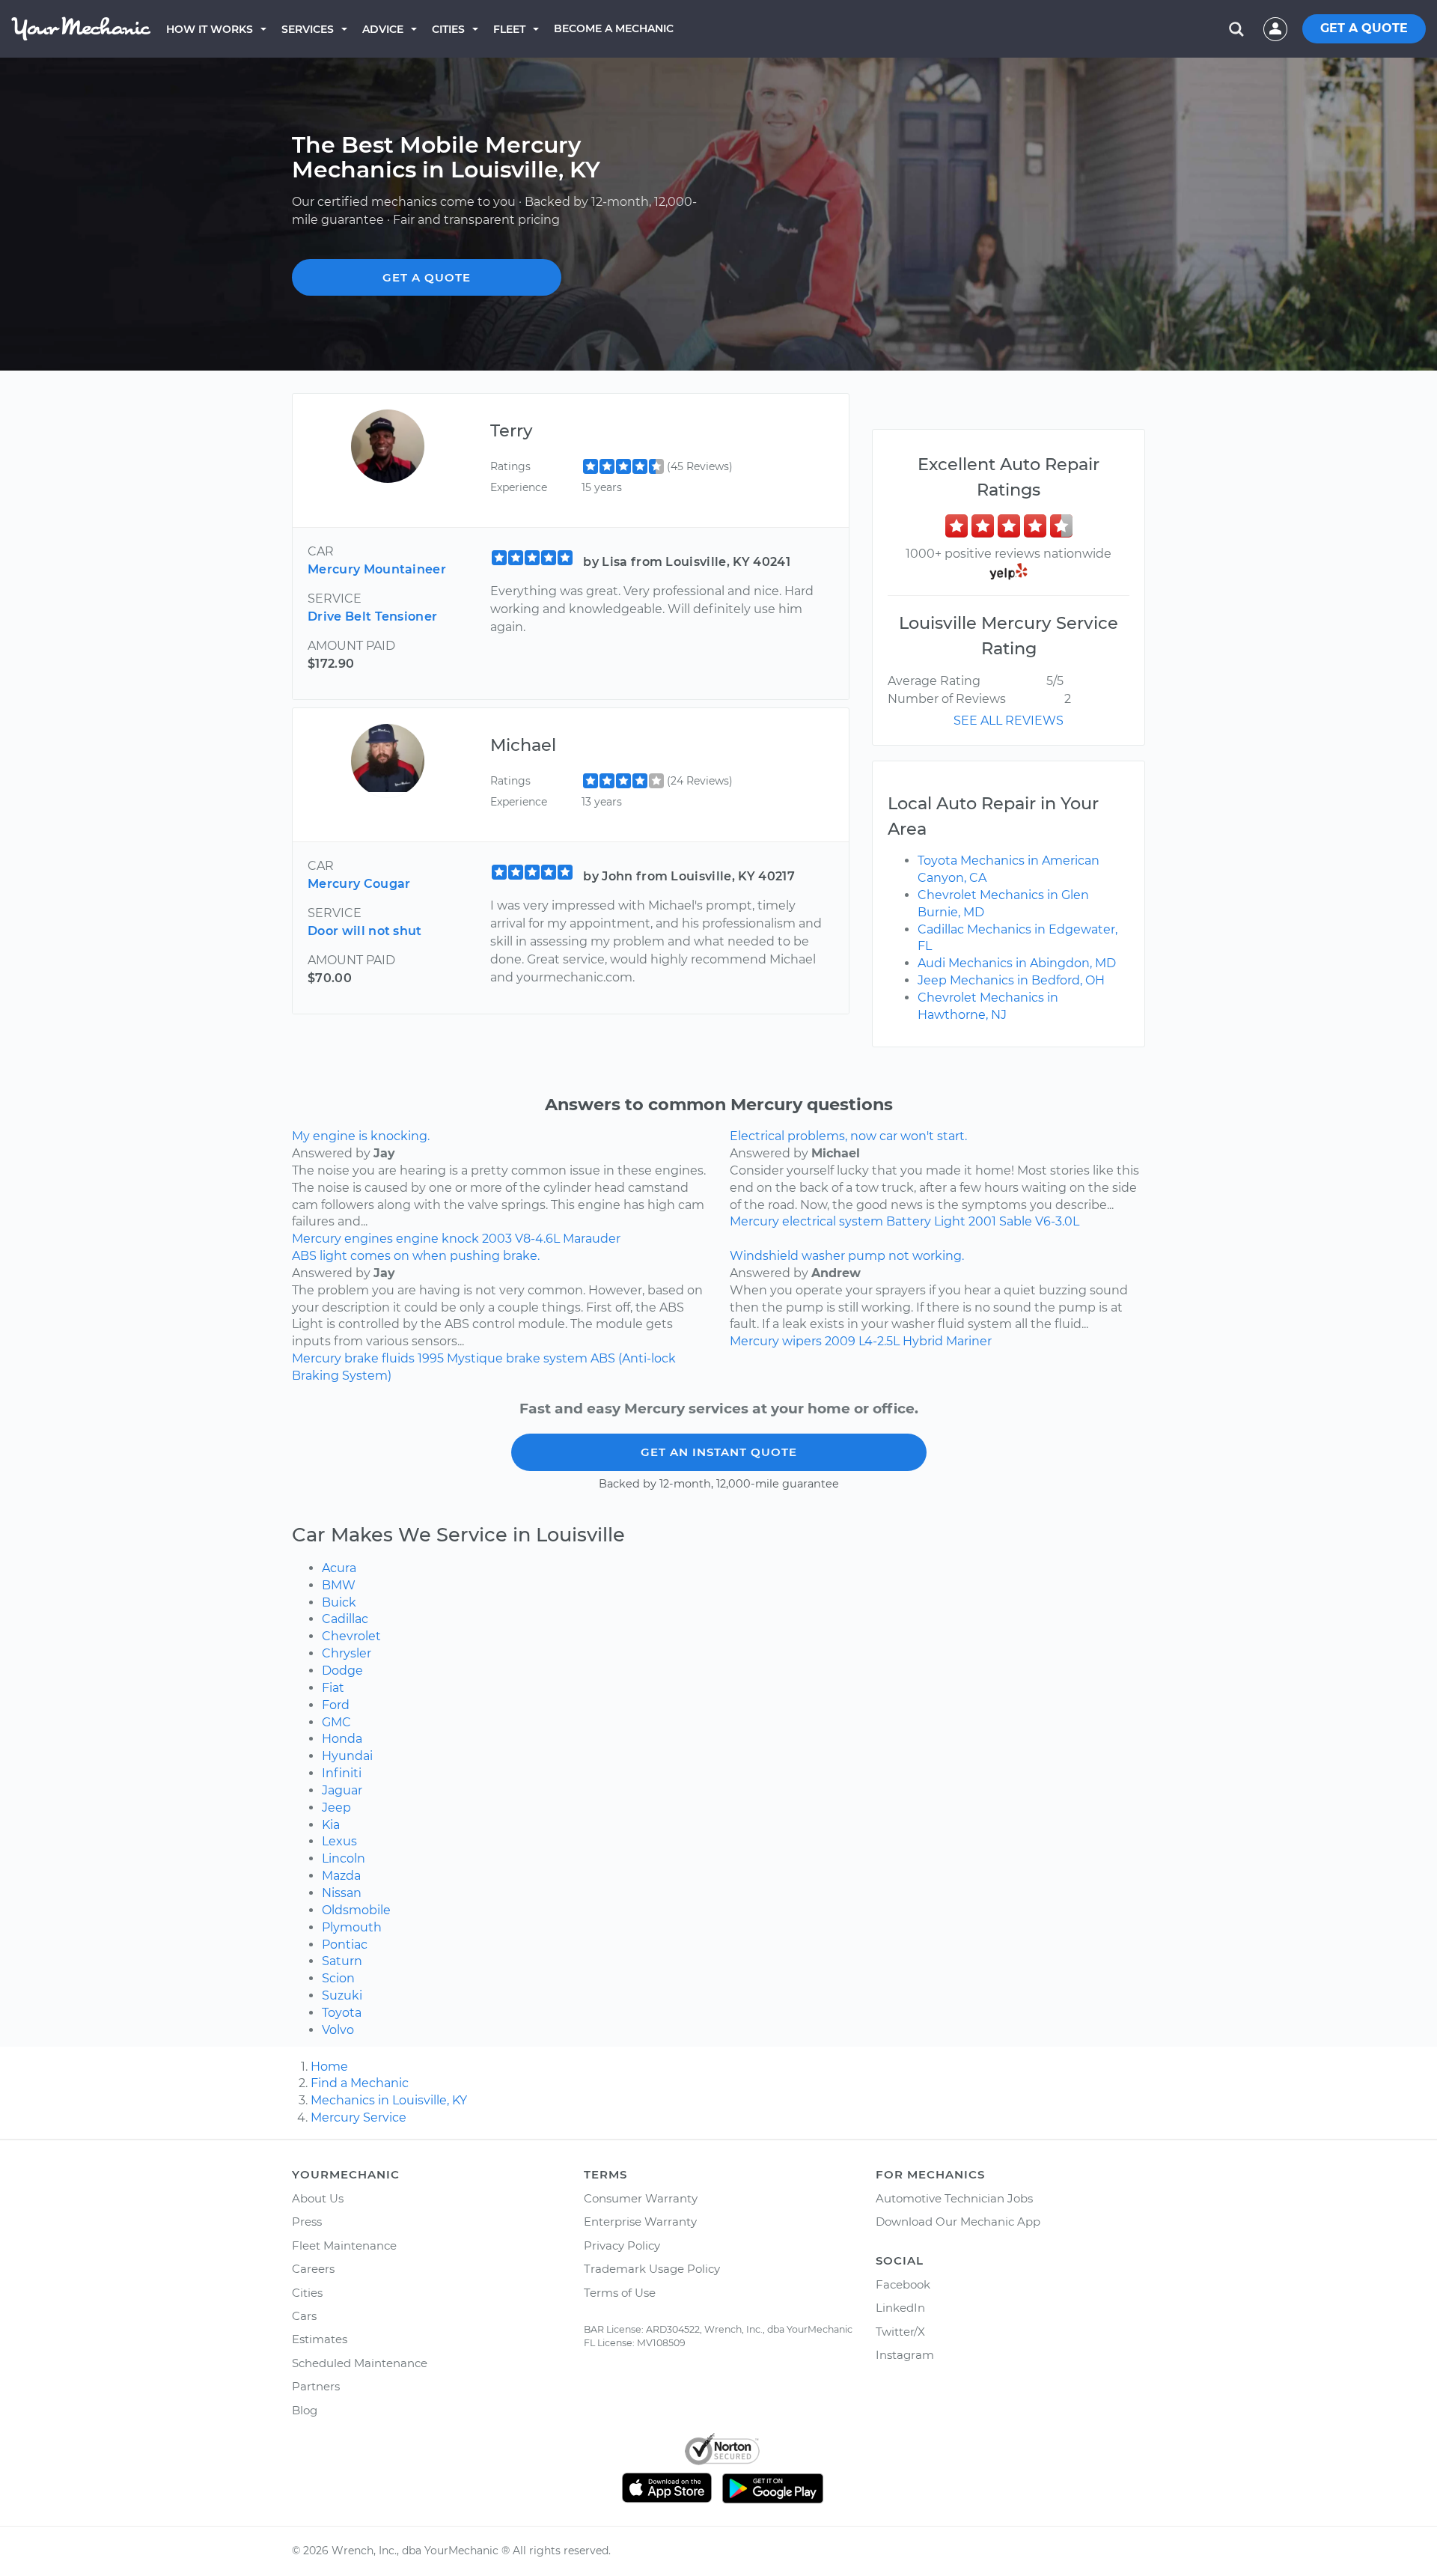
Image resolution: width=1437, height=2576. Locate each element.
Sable (1016, 1221)
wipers (802, 1341)
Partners (316, 2386)
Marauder (592, 1239)
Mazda (341, 1876)
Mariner (969, 1341)
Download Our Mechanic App (958, 2222)
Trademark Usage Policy (652, 2269)
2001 (982, 1221)
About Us (318, 2198)
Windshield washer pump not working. (847, 1256)
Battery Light (926, 1221)
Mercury (317, 1239)
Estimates (320, 2339)
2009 (840, 1341)
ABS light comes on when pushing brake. (416, 1256)
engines (369, 1239)
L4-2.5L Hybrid (901, 1341)
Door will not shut (365, 931)
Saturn (342, 1961)
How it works (210, 29)
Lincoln (344, 1858)
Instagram (905, 2355)
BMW (339, 1585)
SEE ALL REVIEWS (1009, 721)
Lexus (339, 1841)
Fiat (333, 1688)
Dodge (342, 1671)
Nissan (342, 1893)
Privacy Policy (622, 2245)
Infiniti (342, 1773)
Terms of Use (620, 2293)
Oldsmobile (356, 1910)
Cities (448, 29)
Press (307, 2222)
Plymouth (352, 1927)
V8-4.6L (537, 1239)
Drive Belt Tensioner (372, 616)
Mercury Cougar (359, 884)
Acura (339, 1568)
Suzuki (342, 1995)
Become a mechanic (614, 28)
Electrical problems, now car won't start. (848, 1136)
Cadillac (345, 1619)
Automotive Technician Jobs (954, 2198)
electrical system (833, 1221)
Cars (304, 2316)
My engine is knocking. (361, 1136)
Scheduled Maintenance (360, 2363)
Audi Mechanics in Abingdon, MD (1017, 963)
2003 (497, 1239)
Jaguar (342, 1790)
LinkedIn (900, 2308)
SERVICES (308, 29)
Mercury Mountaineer (377, 569)
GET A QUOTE (1364, 28)
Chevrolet (351, 1636)
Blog (305, 2410)
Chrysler (347, 1653)
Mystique (475, 1358)
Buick (339, 1602)
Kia (331, 1825)
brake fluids (379, 1358)
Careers (313, 2269)
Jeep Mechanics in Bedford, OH (1011, 980)
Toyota (342, 2013)
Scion (338, 1978)
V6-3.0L (1057, 1221)
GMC (336, 1722)
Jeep (336, 1808)
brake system (547, 1358)
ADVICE (383, 29)
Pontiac (345, 1945)
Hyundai (347, 1756)
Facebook (903, 2284)
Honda (342, 1739)
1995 (431, 1358)
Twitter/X (900, 2332)
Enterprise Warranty (640, 2222)
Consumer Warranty (641, 2198)
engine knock (437, 1239)
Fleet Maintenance (344, 2245)
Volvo (338, 2030)
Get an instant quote (719, 1452)
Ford (336, 1705)
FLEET (509, 29)
